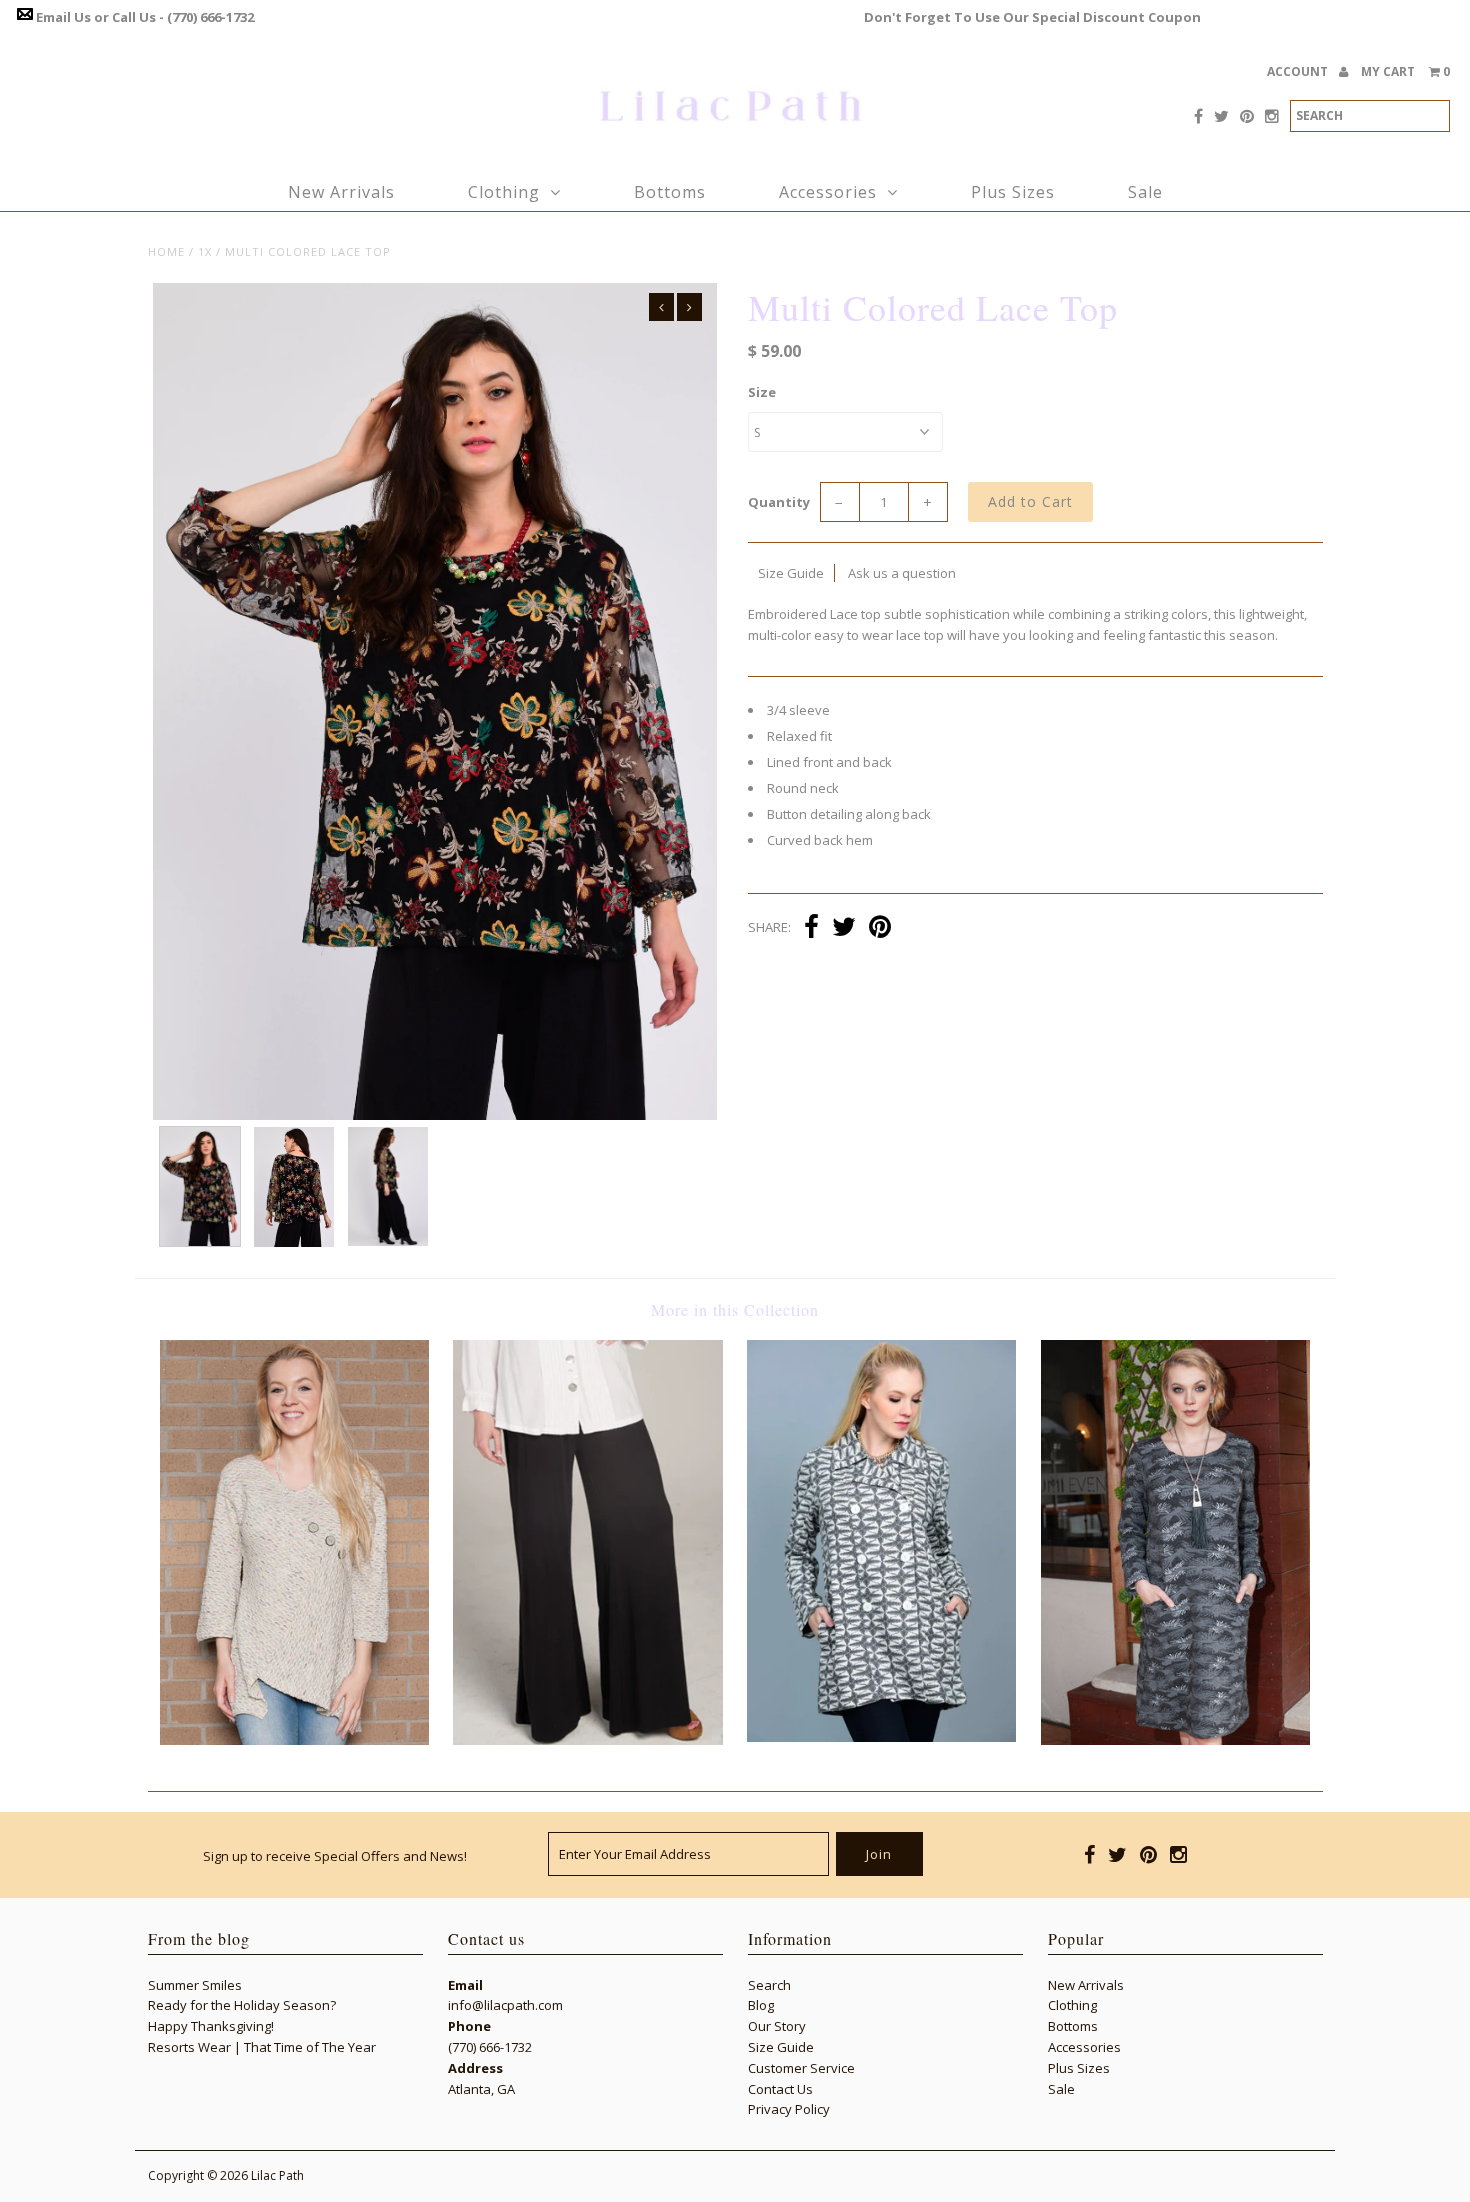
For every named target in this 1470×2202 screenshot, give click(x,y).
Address (475, 2068)
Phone (469, 2026)
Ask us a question (902, 573)
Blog (761, 2005)
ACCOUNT (1299, 71)
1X (205, 251)
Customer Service (801, 2068)
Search (769, 1985)
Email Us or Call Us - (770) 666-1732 (145, 17)
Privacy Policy (789, 2109)
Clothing (504, 192)
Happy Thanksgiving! (211, 2026)
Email (465, 1985)
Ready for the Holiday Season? (242, 2005)
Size (762, 392)
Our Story (777, 2026)
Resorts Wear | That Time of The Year (262, 2047)
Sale (1145, 192)
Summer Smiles (195, 1985)
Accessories (828, 192)
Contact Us (780, 2089)
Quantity (779, 502)
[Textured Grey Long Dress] (1175, 1740)
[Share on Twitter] (844, 929)
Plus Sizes (1013, 192)
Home (166, 251)
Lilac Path (277, 2175)
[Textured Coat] (881, 1737)
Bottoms (670, 192)
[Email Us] (25, 17)
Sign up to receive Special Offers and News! (335, 1856)
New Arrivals (341, 192)
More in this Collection (735, 1309)
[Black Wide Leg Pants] (587, 1740)
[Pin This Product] (880, 929)
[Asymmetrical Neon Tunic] (294, 1740)
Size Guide (791, 573)
